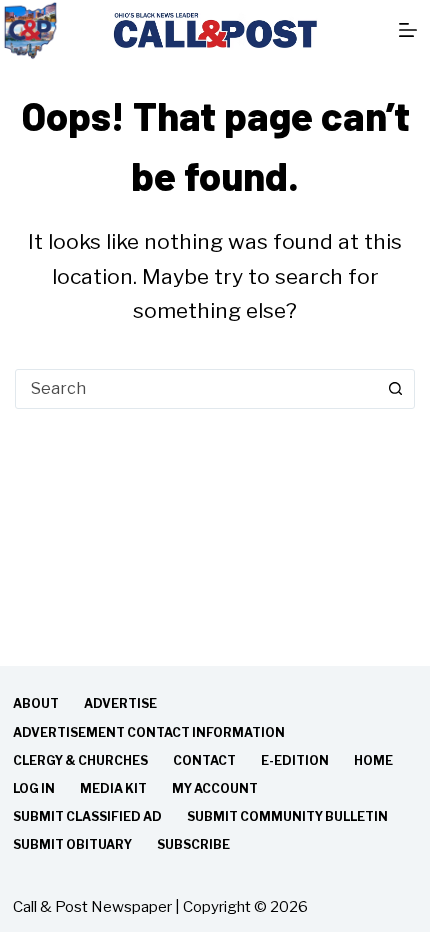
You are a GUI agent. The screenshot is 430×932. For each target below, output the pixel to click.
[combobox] (196, 389)
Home (373, 760)
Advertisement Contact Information (149, 732)
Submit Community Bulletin (287, 816)
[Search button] (395, 389)
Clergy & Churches (80, 760)
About (36, 703)
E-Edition (295, 760)
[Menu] (408, 30)
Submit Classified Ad (87, 816)
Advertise (120, 703)
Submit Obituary (72, 844)
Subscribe (193, 844)
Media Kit (113, 788)
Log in (34, 788)
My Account (215, 788)
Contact (204, 760)
